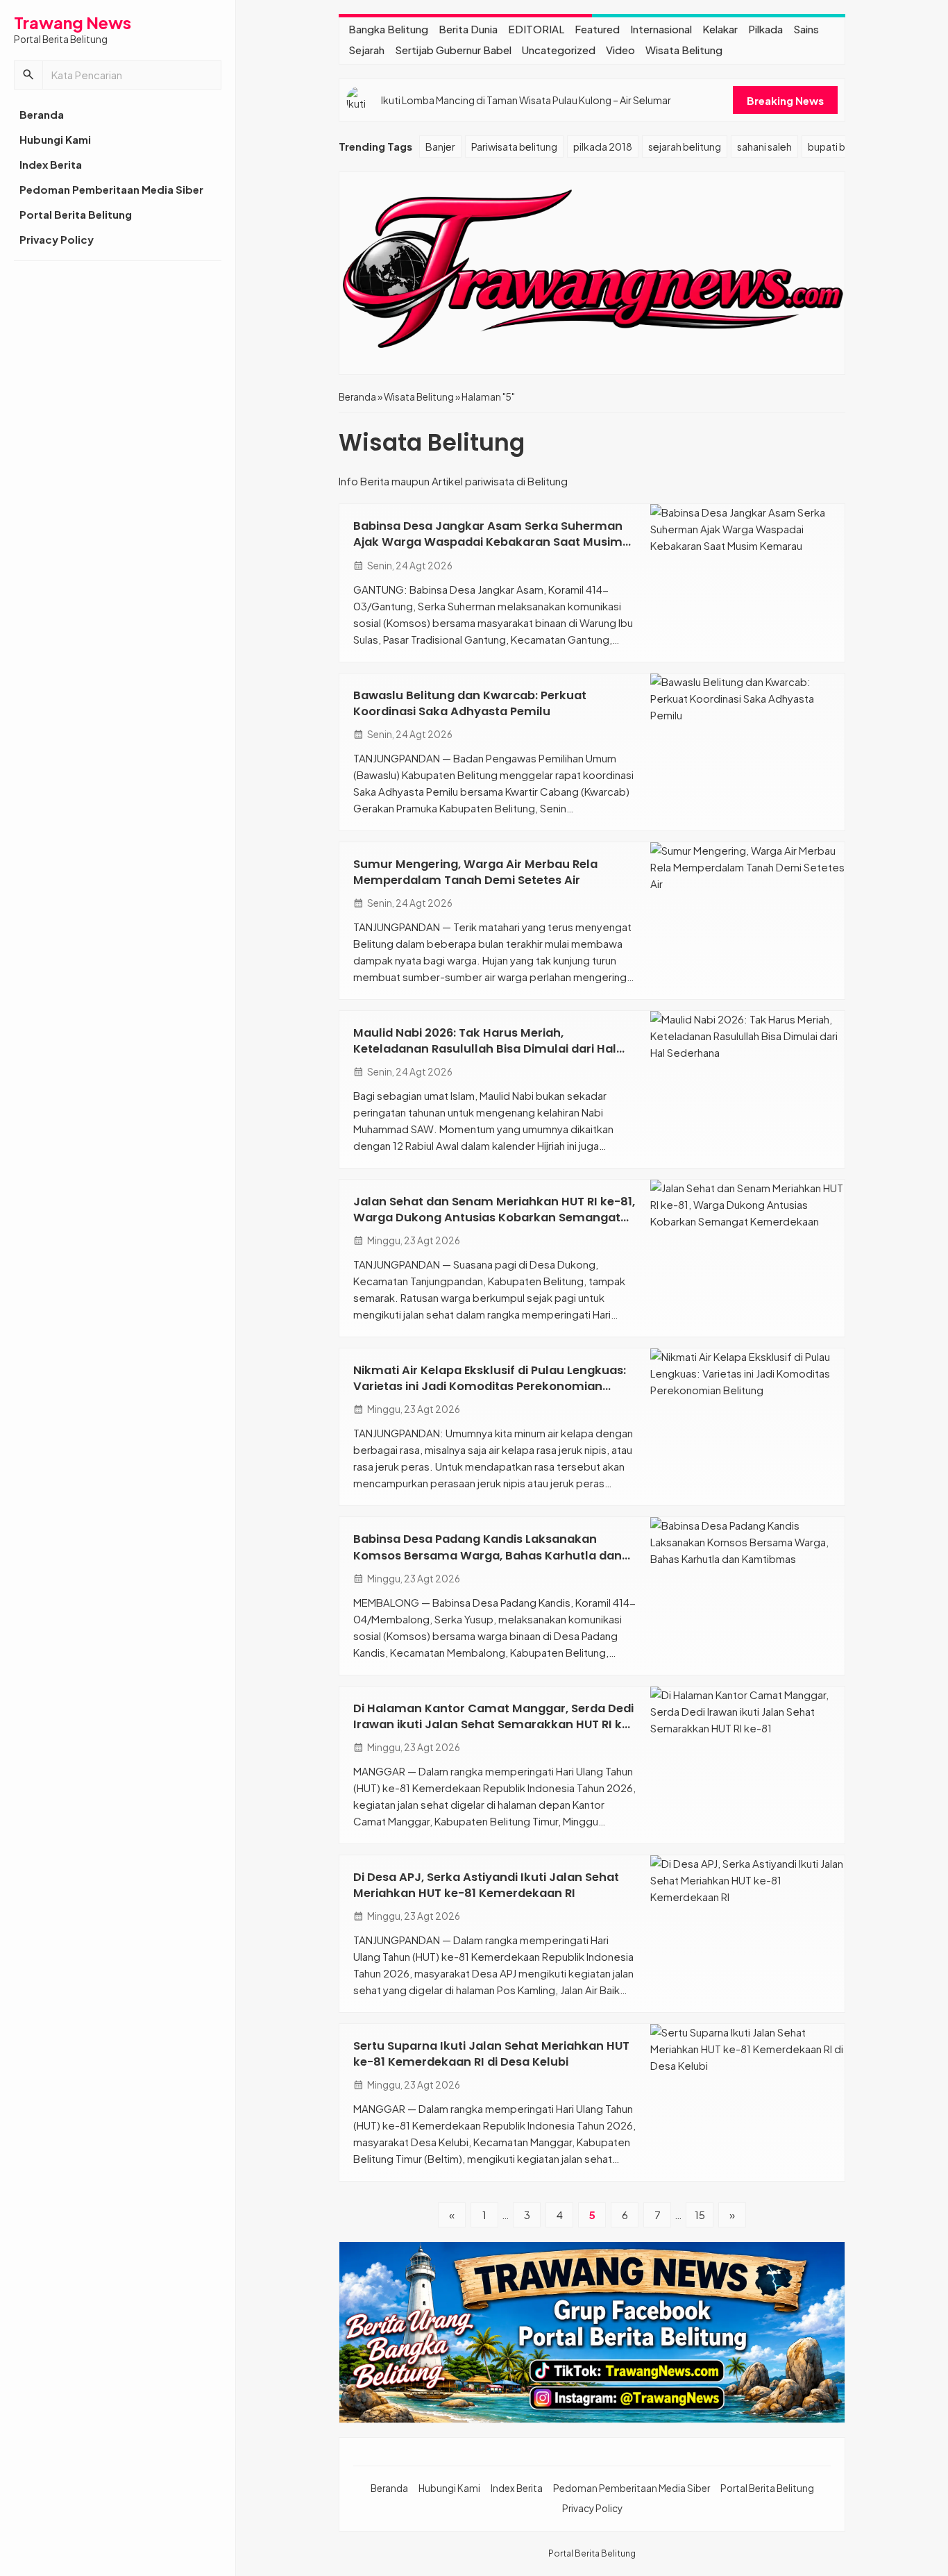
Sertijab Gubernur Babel (453, 50)
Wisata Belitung (684, 50)
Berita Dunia (468, 29)
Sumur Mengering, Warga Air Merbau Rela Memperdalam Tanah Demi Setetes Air (475, 872)
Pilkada (765, 29)
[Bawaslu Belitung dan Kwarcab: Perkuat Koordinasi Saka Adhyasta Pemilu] (747, 752)
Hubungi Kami (55, 139)
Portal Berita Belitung (76, 214)
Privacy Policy (57, 239)
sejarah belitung (685, 147)
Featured (597, 29)
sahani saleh (764, 147)
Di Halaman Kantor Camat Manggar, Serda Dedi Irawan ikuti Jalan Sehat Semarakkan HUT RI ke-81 (494, 1724)
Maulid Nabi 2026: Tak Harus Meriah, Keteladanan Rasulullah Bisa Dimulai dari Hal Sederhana (485, 1049)
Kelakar (720, 29)
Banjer (440, 147)
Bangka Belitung (388, 29)
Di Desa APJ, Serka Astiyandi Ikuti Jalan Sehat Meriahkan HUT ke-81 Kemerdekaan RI (486, 1885)
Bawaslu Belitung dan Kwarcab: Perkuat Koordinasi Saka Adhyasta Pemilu (470, 703)
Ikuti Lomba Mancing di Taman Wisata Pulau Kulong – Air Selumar (526, 100)
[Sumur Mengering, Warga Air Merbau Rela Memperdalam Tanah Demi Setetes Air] (747, 921)
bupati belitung (843, 147)
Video (620, 50)
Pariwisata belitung (514, 147)
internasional (661, 29)
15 (700, 2215)
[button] (28, 75)
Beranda (42, 114)
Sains (806, 29)
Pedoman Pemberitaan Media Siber (111, 189)
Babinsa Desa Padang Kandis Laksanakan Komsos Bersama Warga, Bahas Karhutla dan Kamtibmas (488, 1555)
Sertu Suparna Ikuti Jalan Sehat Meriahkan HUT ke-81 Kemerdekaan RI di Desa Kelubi (491, 2054)
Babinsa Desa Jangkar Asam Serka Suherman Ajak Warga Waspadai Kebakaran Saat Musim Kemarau (488, 542)
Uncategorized (559, 50)
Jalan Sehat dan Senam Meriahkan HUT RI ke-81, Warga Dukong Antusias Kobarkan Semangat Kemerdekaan (494, 1218)
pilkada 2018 (603, 147)
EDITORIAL (536, 29)
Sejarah (366, 50)
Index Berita (51, 164)
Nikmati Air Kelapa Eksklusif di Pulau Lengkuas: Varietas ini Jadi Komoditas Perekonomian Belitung (490, 1386)
